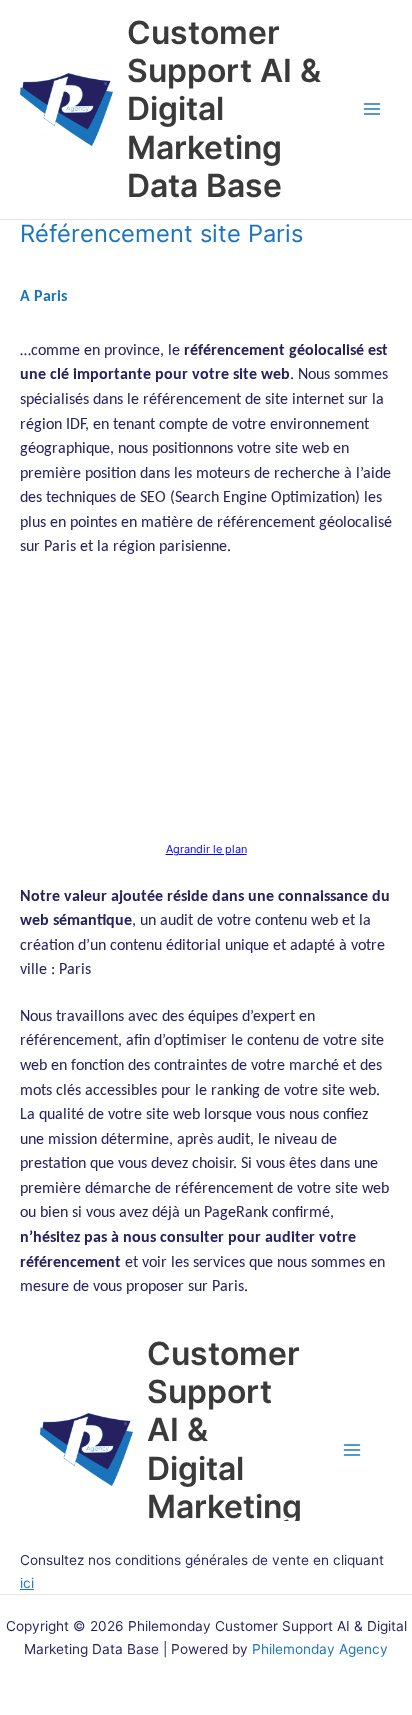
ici (27, 1583)
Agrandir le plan (206, 849)
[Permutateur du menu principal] (372, 109)
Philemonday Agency (320, 1649)
